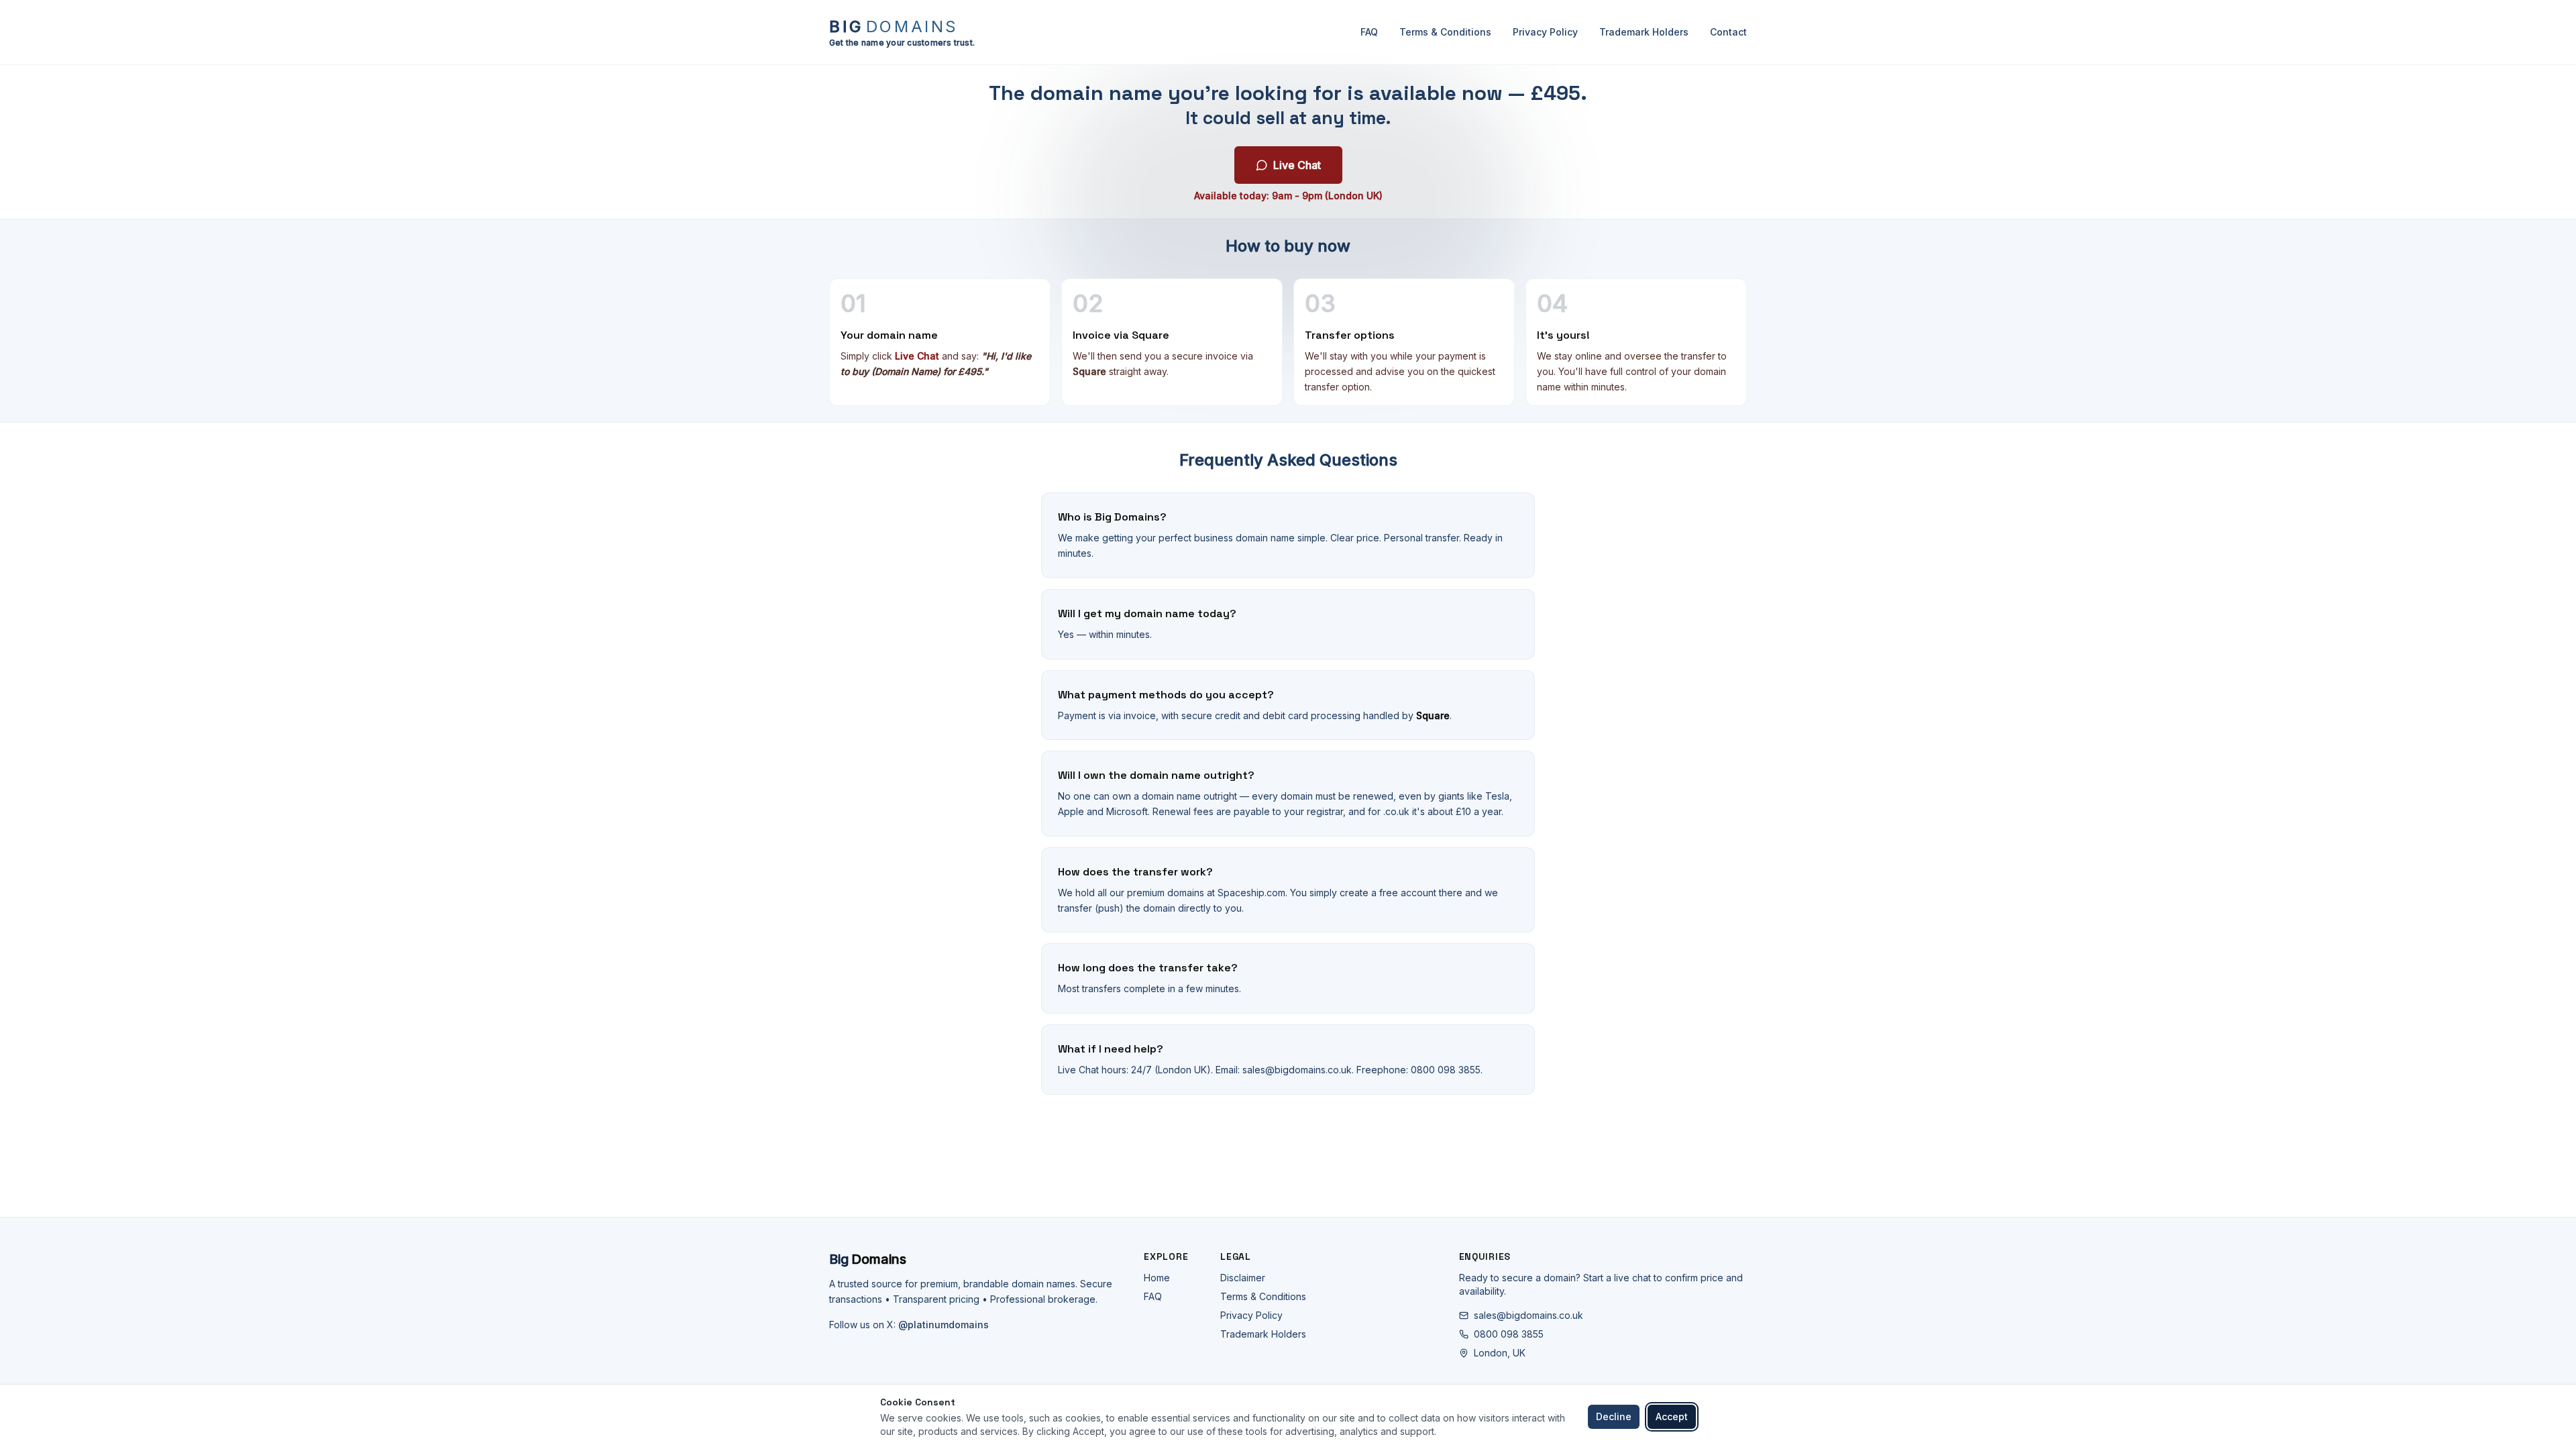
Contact (1728, 32)
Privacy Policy (1545, 32)
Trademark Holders (1644, 32)
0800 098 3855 (1509, 1334)
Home (1157, 1278)
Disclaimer (1243, 1278)
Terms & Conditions (1445, 32)
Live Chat (1297, 165)
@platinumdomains (944, 1325)
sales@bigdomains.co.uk (1528, 1315)
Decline (1614, 1416)
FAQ (1369, 32)
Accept (1672, 1416)
